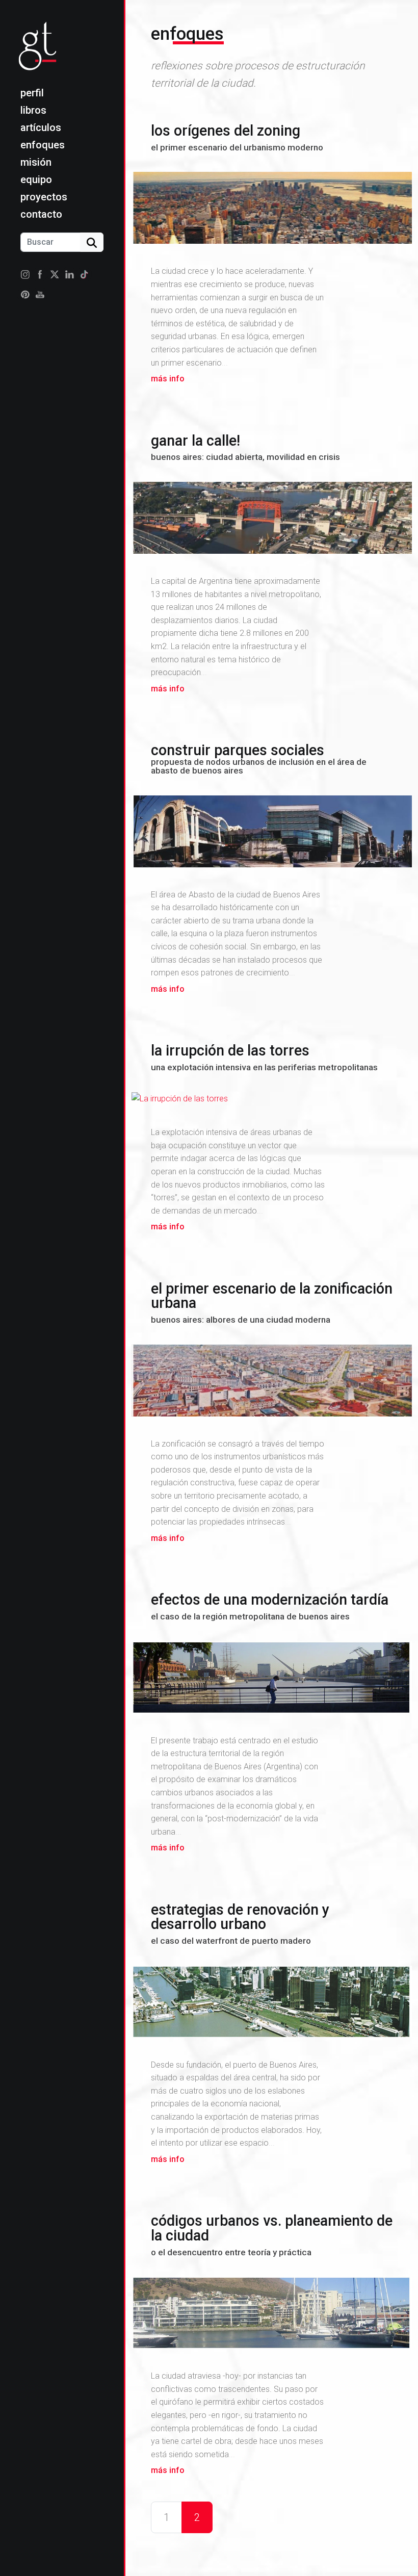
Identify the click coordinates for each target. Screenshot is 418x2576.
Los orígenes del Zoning (237, 137)
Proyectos (44, 197)
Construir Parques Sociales (259, 758)
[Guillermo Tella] (41, 52)
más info (168, 379)
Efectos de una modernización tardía (270, 1606)
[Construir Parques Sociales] (272, 833)
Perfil (32, 93)
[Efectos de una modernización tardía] (272, 1679)
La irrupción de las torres (264, 1057)
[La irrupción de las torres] (272, 1101)
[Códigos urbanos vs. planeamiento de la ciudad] (272, 2314)
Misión (36, 162)
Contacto (41, 214)
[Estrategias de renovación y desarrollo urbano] (272, 2003)
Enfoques (43, 145)
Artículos (41, 127)
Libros (33, 110)
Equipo (36, 179)
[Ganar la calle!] (272, 520)
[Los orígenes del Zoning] (272, 210)
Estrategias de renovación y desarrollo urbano (240, 1923)
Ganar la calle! (245, 447)
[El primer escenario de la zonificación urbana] (272, 1382)
